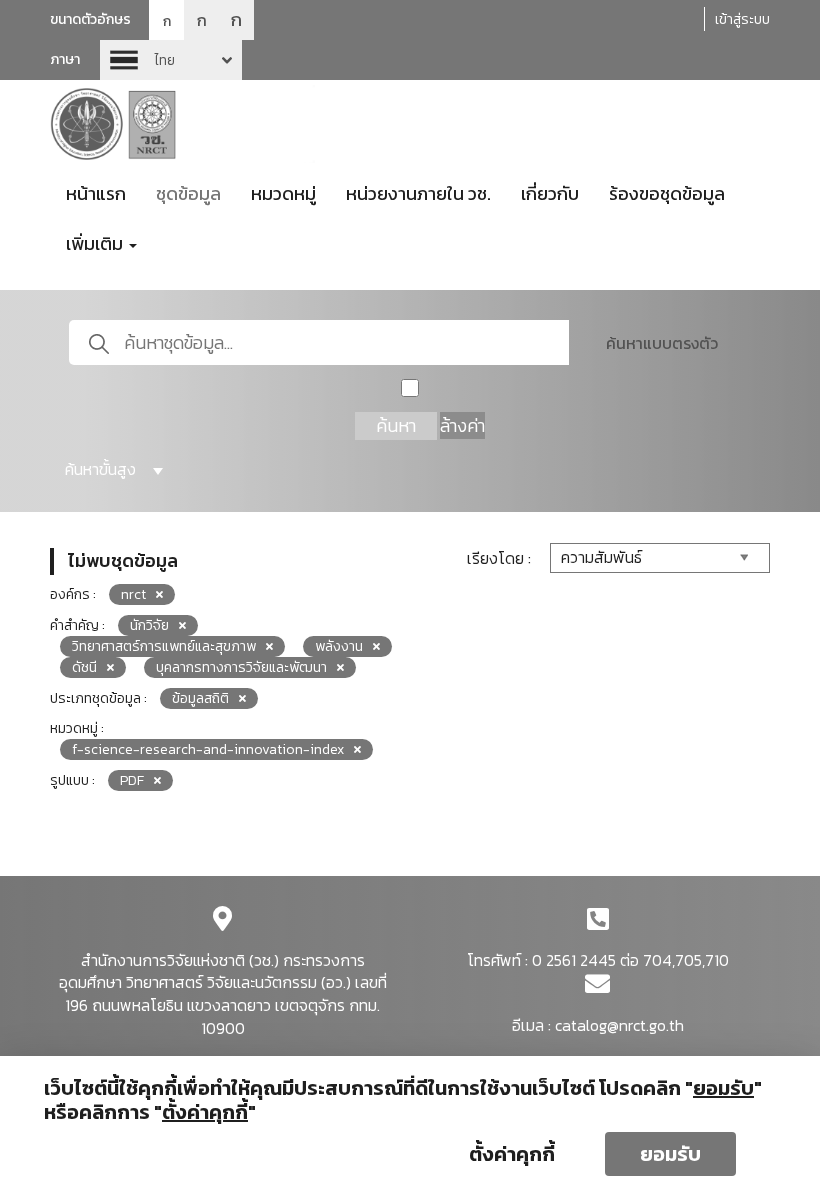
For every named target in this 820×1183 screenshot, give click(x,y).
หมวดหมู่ (283, 193)
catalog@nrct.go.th (619, 1025)
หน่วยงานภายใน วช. (418, 193)
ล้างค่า (462, 425)
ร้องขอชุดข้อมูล (667, 193)
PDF (132, 780)
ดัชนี (84, 667)
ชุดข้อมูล (188, 193)
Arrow (171, 60)
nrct (133, 594)
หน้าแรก (96, 193)
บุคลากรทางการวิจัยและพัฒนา (241, 667)
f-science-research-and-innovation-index (208, 749)
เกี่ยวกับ (550, 193)
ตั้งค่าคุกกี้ (512, 1154)
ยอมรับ (670, 1154)
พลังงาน (339, 646)
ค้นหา (396, 425)
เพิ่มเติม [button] (96, 243)
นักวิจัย (149, 625)
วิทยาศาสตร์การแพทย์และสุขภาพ (164, 646)
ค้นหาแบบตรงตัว (662, 343)
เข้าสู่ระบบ (742, 19)
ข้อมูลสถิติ (200, 698)
